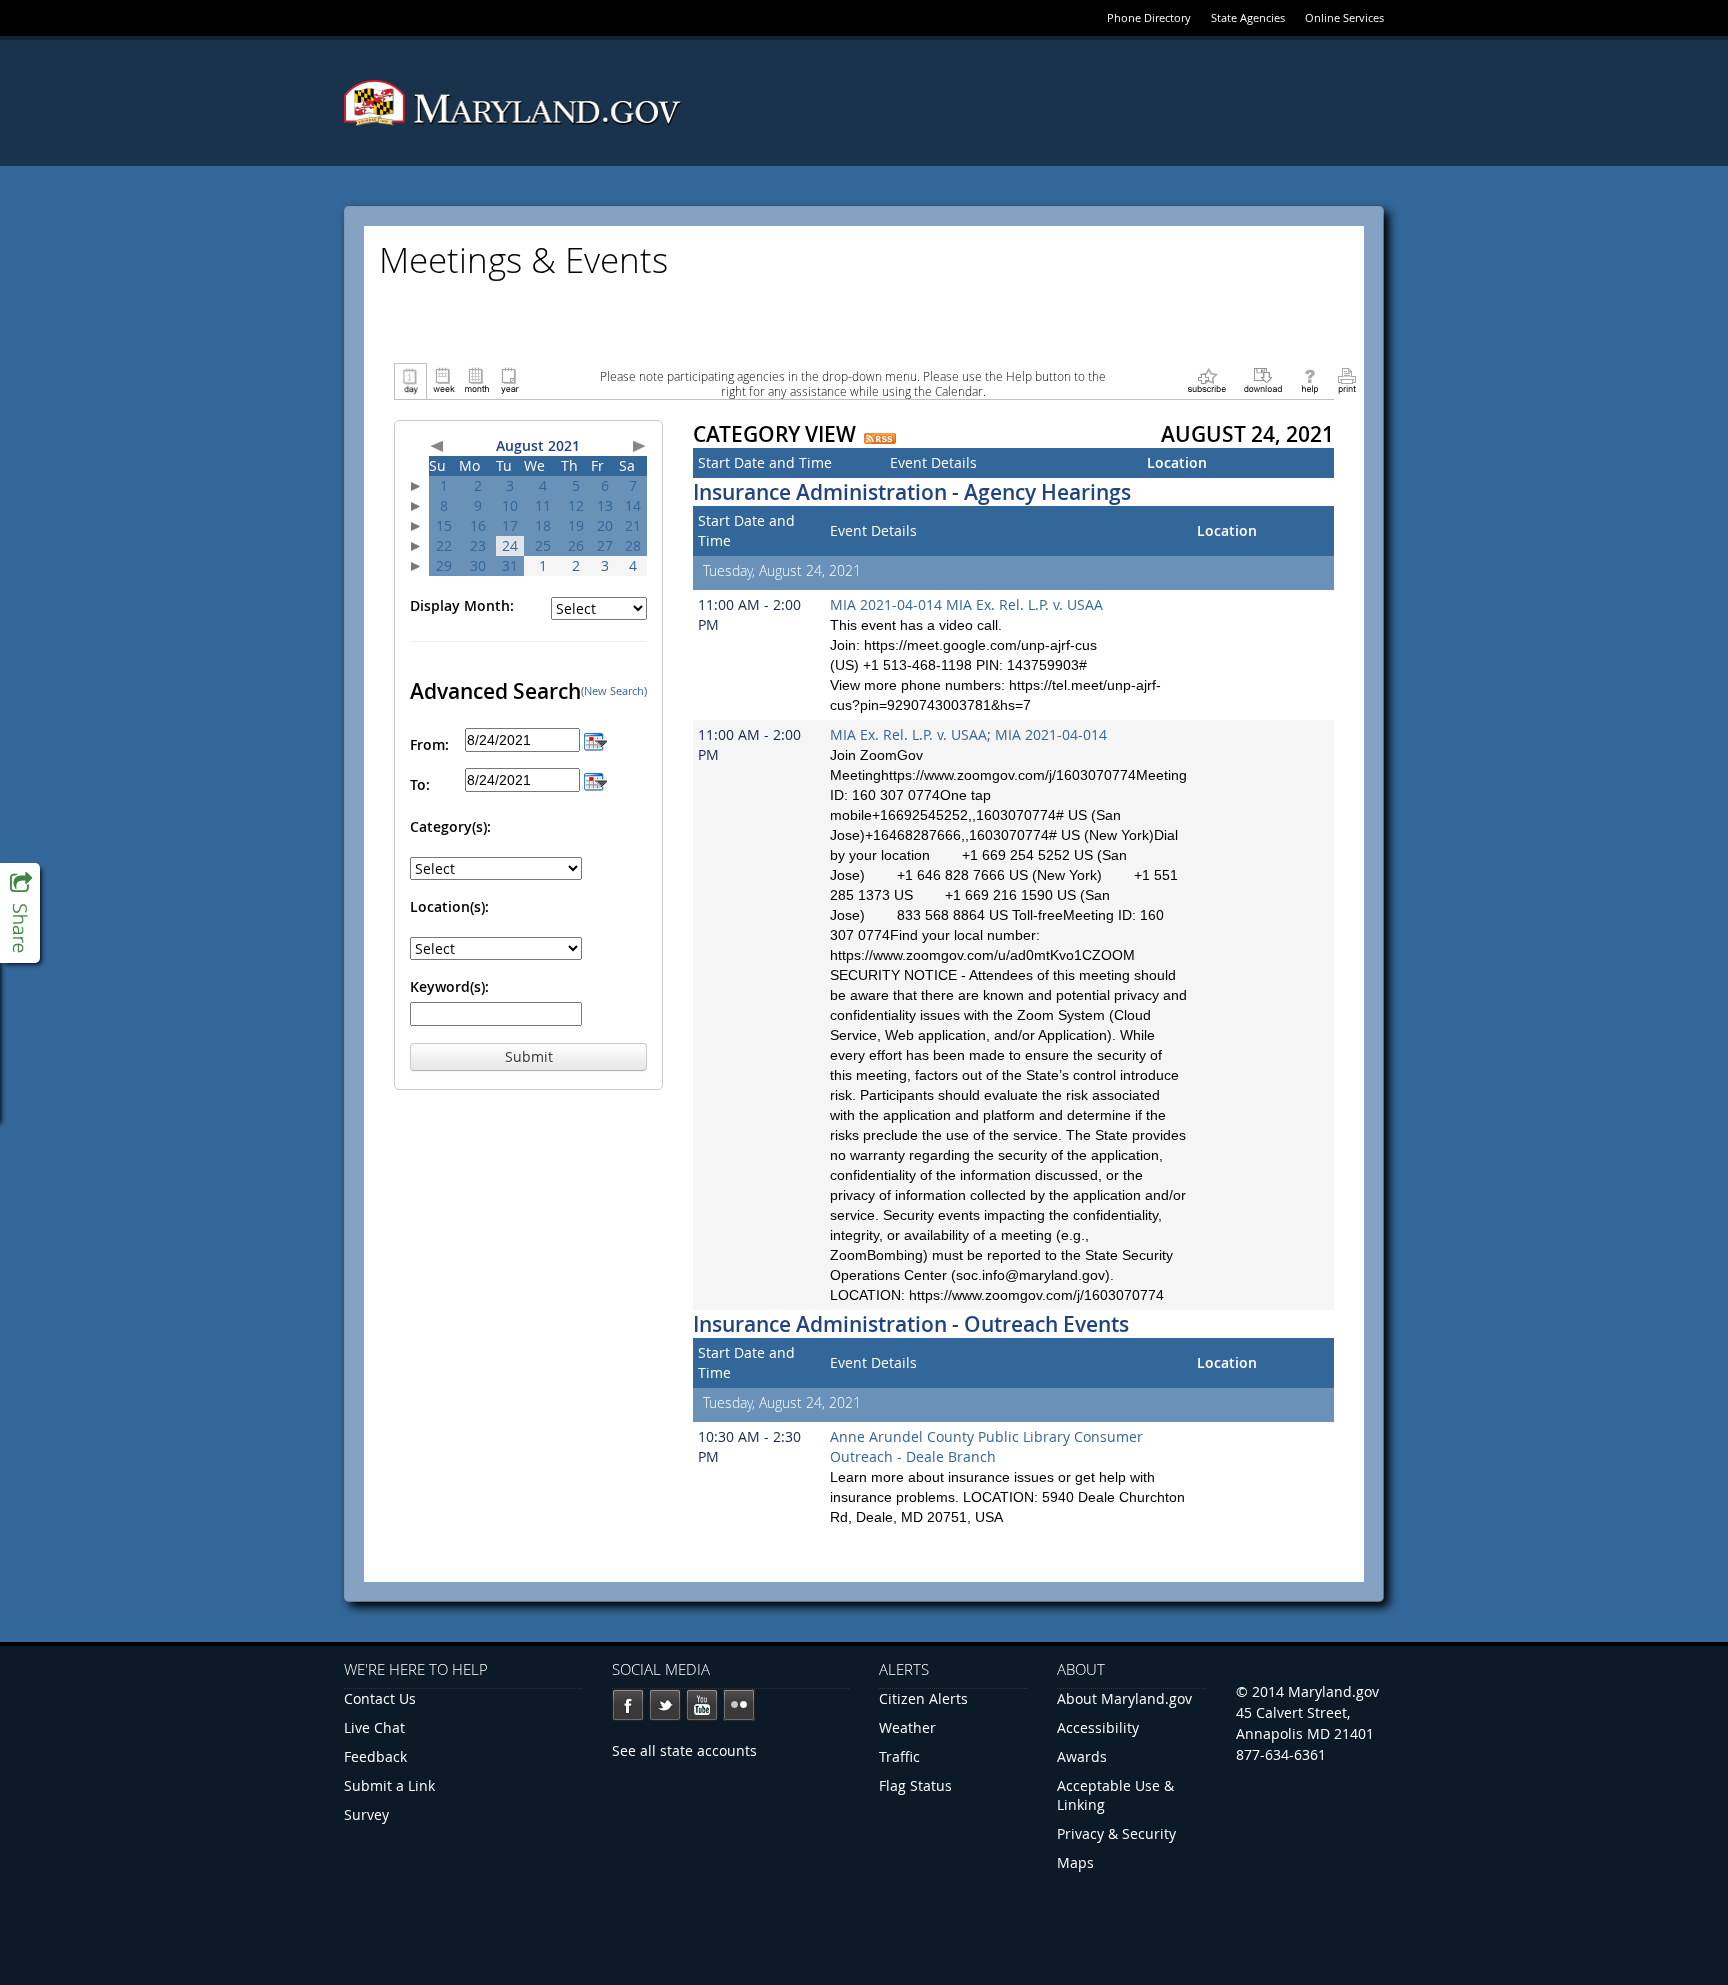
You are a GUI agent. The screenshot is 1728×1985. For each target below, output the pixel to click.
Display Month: (462, 605)
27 (605, 545)
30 (478, 565)
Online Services (1344, 17)
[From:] (595, 739)
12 (576, 505)
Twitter (665, 1705)
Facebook (628, 1705)
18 (543, 525)
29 (444, 565)
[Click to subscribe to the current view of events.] (1207, 379)
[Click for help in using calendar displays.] (1309, 379)
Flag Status (915, 1785)
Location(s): (449, 906)
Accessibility (1098, 1727)
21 (633, 525)
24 (510, 545)
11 (543, 505)
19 (576, 525)
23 (478, 545)
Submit (529, 1056)
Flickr (739, 1705)
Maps (1075, 1862)
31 (510, 565)
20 (605, 525)
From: (429, 744)
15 (444, 525)
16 (478, 525)
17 (510, 525)
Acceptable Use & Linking (1115, 1795)
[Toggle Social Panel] (20, 913)
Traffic (899, 1756)
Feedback (375, 1756)
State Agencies (1248, 17)
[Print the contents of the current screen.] (1346, 379)
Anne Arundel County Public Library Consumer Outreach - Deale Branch (986, 1446)
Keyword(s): (449, 986)
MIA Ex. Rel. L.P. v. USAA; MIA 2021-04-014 (968, 734)
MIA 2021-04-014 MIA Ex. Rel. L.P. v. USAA (966, 604)
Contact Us (380, 1698)
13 (605, 505)
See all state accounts (684, 1750)
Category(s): (450, 826)
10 (510, 505)
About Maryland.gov (1124, 1698)
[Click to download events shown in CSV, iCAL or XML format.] (1263, 379)
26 (576, 545)
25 (543, 545)
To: (420, 784)
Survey (366, 1814)
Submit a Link (389, 1785)
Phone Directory (1149, 17)
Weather (907, 1727)
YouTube (702, 1705)
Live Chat (374, 1727)
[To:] (595, 779)
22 (444, 545)
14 (633, 505)
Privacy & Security (1116, 1833)
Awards (1082, 1756)
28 (633, 545)
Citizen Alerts (923, 1698)
